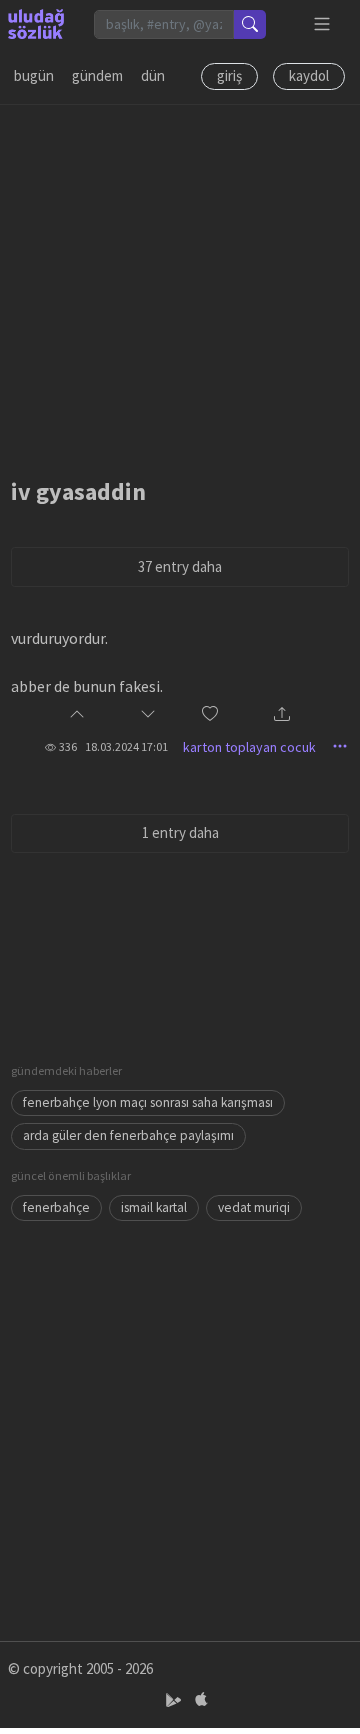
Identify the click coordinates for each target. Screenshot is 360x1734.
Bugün (34, 75)
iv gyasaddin (78, 491)
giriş (229, 75)
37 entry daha (180, 566)
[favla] (210, 715)
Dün (153, 75)
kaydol (309, 75)
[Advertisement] (180, 285)
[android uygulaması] (175, 1700)
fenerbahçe (56, 1207)
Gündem (97, 75)
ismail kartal (154, 1207)
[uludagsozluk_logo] (36, 24)
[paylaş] (282, 715)
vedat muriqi (254, 1207)
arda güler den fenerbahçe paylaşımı (128, 1135)
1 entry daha (180, 832)
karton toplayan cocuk (249, 747)
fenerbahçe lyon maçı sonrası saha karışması (148, 1102)
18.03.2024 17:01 (126, 746)
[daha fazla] (322, 24)
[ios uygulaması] (201, 1700)
